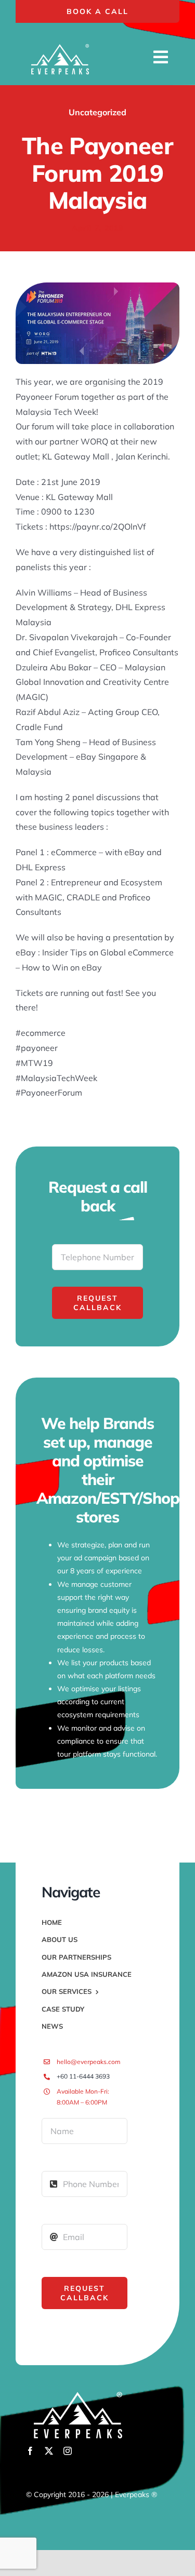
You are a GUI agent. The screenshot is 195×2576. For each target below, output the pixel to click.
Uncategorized (97, 112)
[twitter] (49, 2451)
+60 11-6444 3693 (83, 2076)
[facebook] (30, 2451)
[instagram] (68, 2451)
